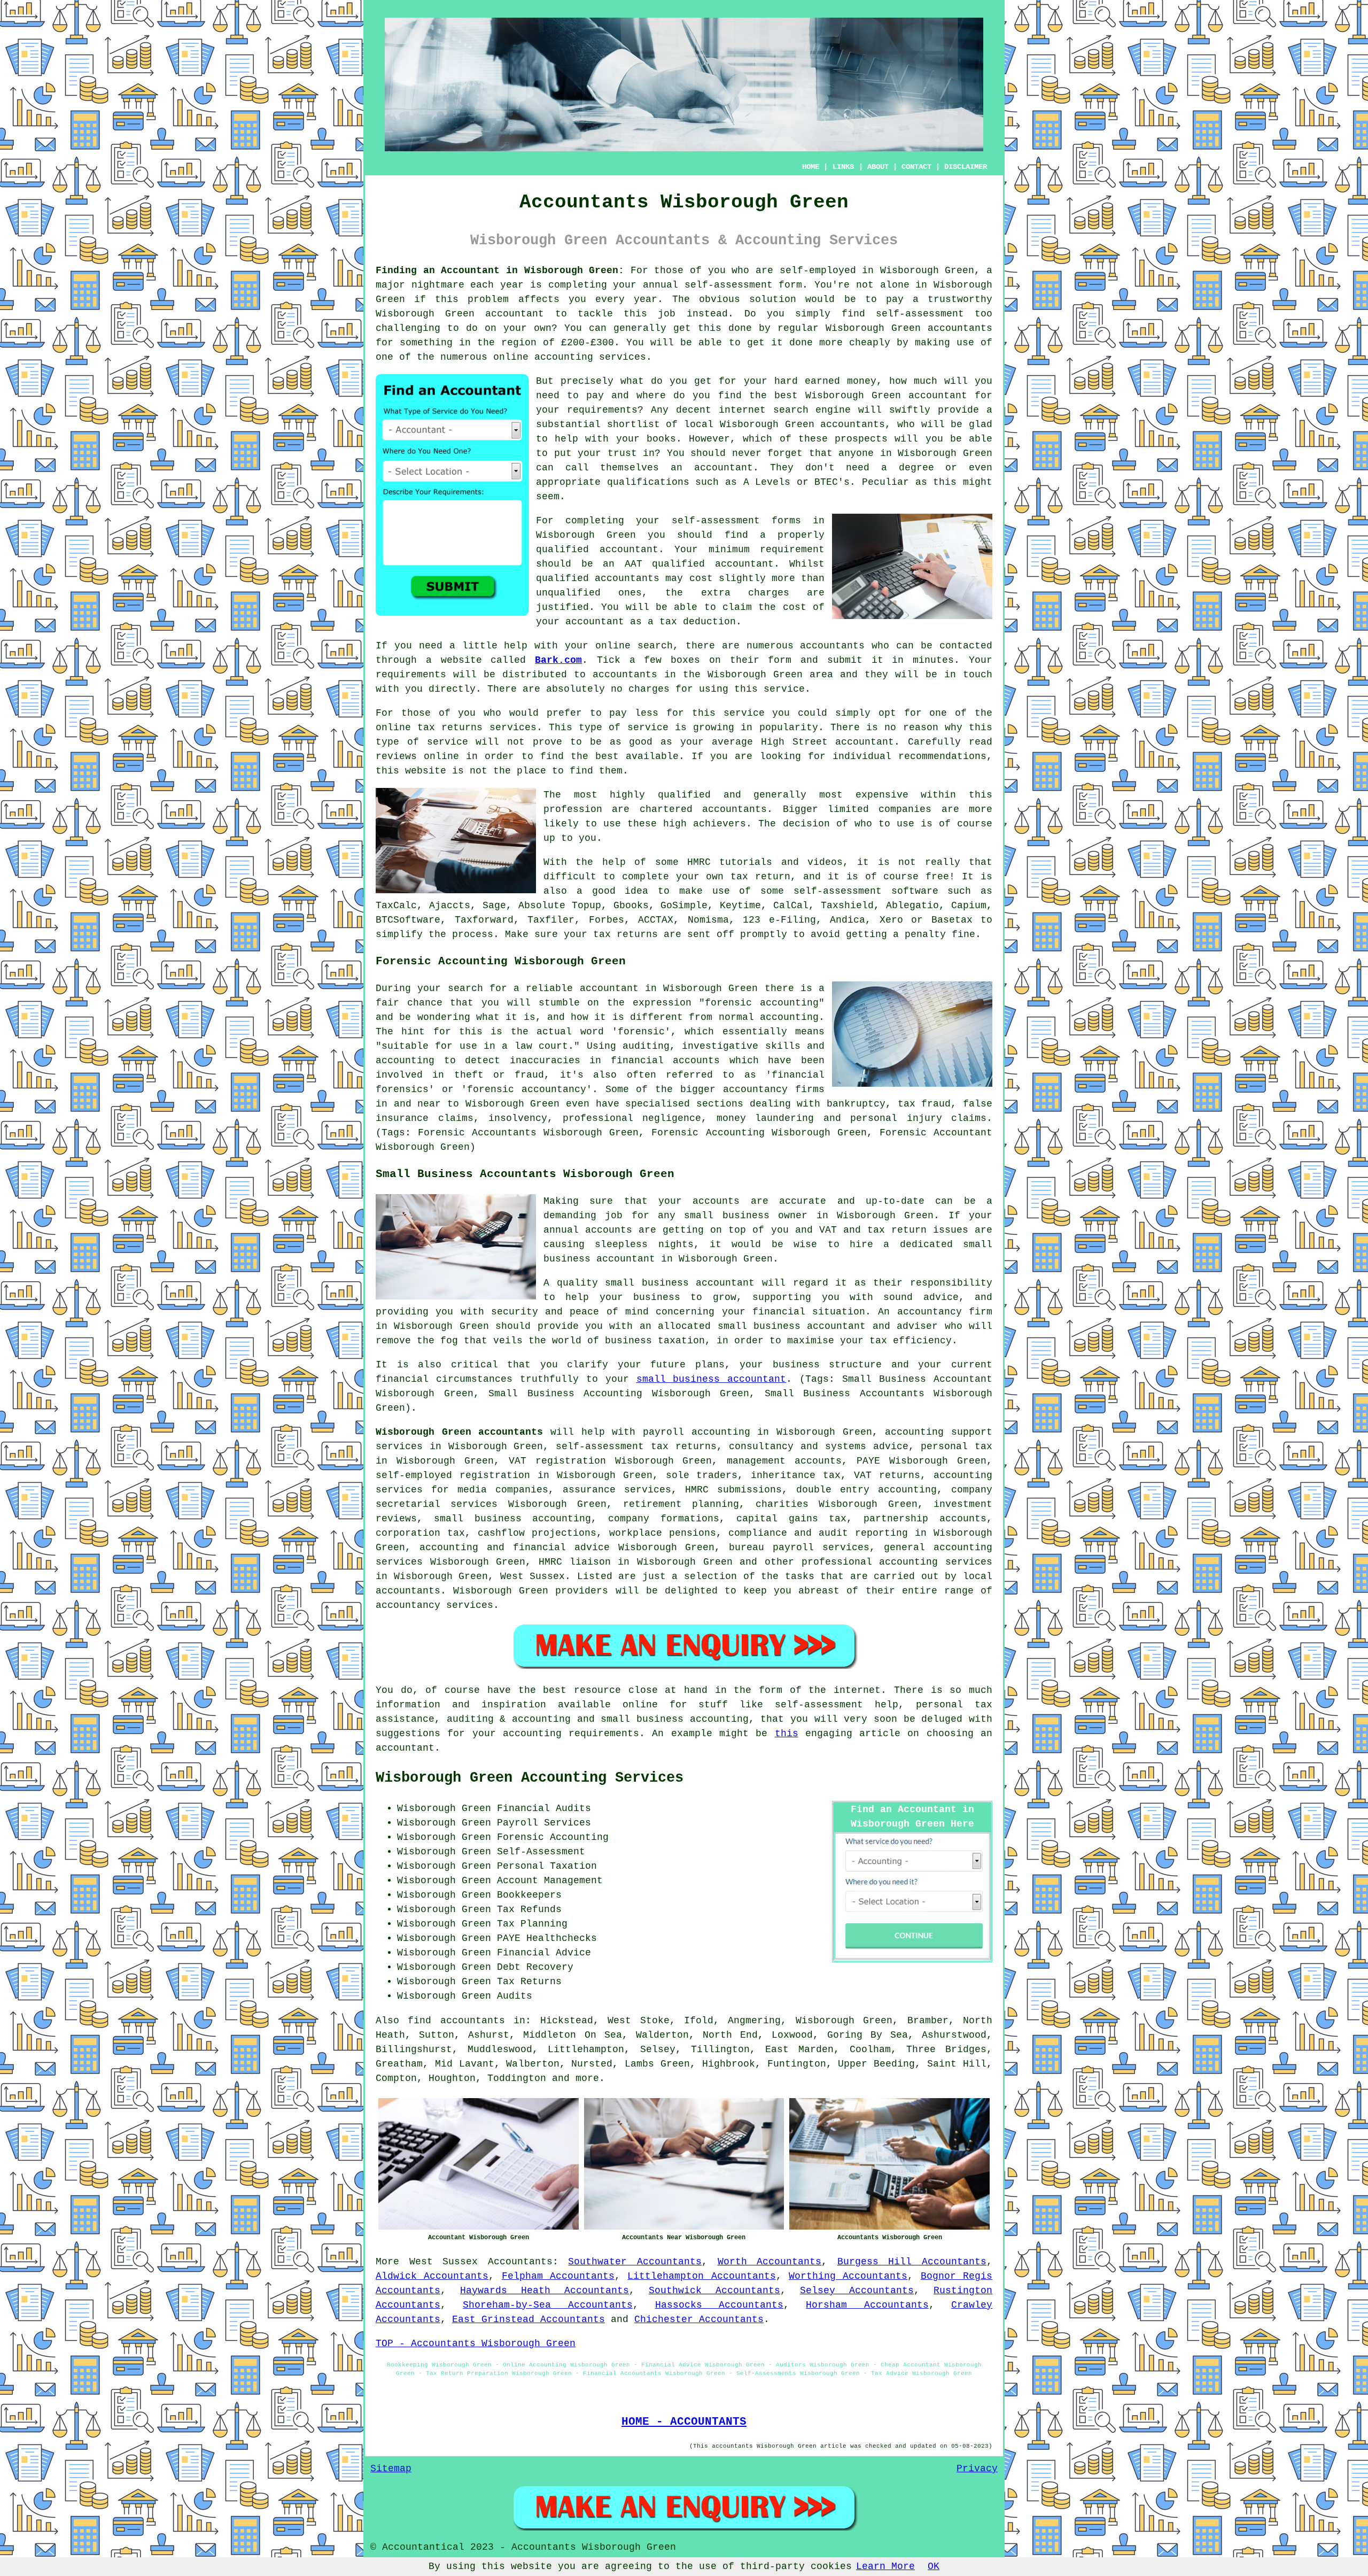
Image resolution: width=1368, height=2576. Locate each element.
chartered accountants (703, 809)
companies (905, 809)
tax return (760, 877)
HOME (811, 167)
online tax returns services (456, 728)
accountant (515, 314)
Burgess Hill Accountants (912, 2262)
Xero (891, 920)
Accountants (520, 2262)
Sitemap (391, 2469)
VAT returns (887, 1475)
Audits (515, 1996)
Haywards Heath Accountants (545, 2291)
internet (742, 410)
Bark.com (558, 660)
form (780, 660)
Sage (494, 906)
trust (622, 453)
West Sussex (444, 2262)
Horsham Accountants (867, 2305)
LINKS (843, 167)
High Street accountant (828, 742)
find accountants (456, 2021)
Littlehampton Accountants (701, 2276)
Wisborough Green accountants (459, 1432)
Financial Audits (544, 1808)
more (587, 2078)
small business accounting (513, 1519)
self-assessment (729, 285)
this (787, 1734)
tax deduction (698, 622)
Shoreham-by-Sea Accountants (547, 2305)
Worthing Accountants (848, 2276)
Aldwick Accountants (432, 2276)
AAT (634, 564)
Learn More (885, 2566)
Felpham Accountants (558, 2276)
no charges (640, 689)
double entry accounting (866, 1490)
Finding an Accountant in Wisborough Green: (500, 270)
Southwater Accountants (635, 2262)
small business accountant (712, 1379)
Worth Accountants (770, 2262)
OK (934, 2566)
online (511, 357)
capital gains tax (792, 1519)
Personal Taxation (547, 1866)
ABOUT (878, 167)
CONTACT (916, 167)
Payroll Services (544, 1823)
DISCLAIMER (966, 167)
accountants (960, 328)
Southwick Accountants (714, 2291)
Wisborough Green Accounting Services (530, 1778)
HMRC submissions (733, 1490)
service (648, 728)
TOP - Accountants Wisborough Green (476, 2343)
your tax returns (611, 934)
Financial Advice (544, 1953)
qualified (562, 550)
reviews (396, 756)
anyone (856, 453)
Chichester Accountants (699, 2319)
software (915, 891)
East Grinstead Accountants (528, 2319)
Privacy (977, 2469)
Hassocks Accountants (719, 2305)
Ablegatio (912, 906)
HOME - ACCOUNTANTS (684, 2422)
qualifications (648, 482)
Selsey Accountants (857, 2291)
